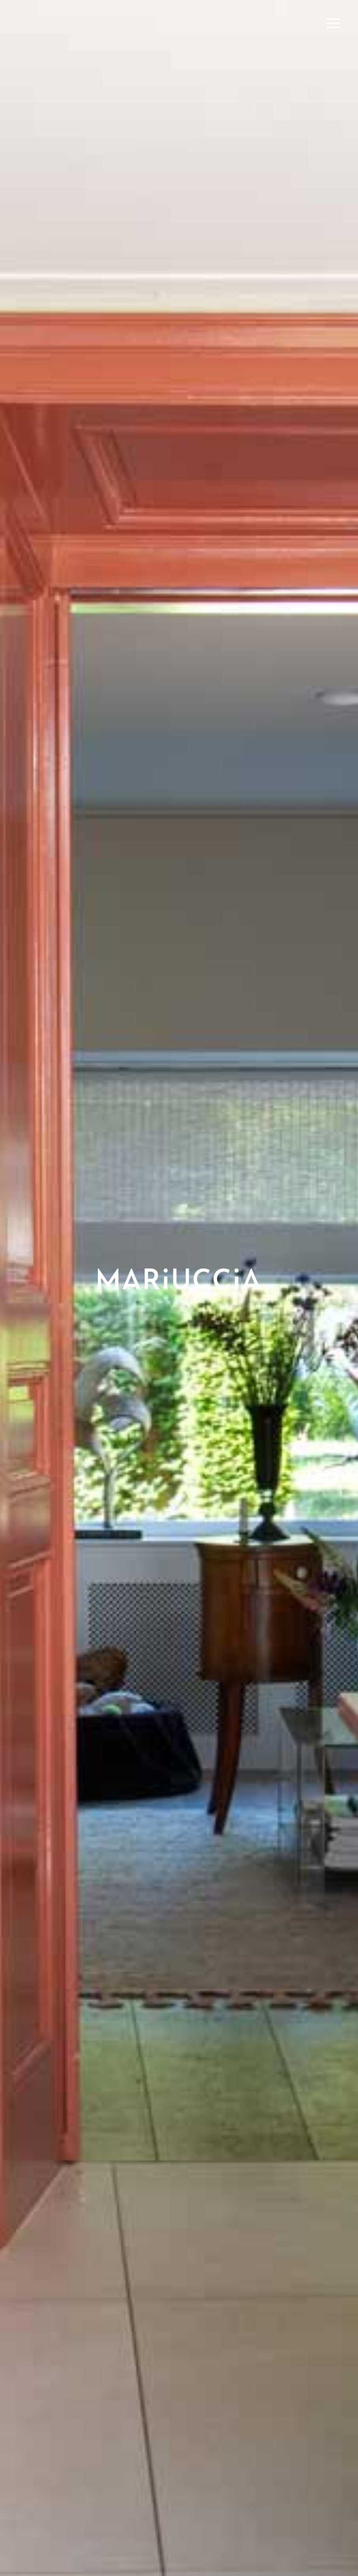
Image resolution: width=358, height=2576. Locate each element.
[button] (333, 24)
